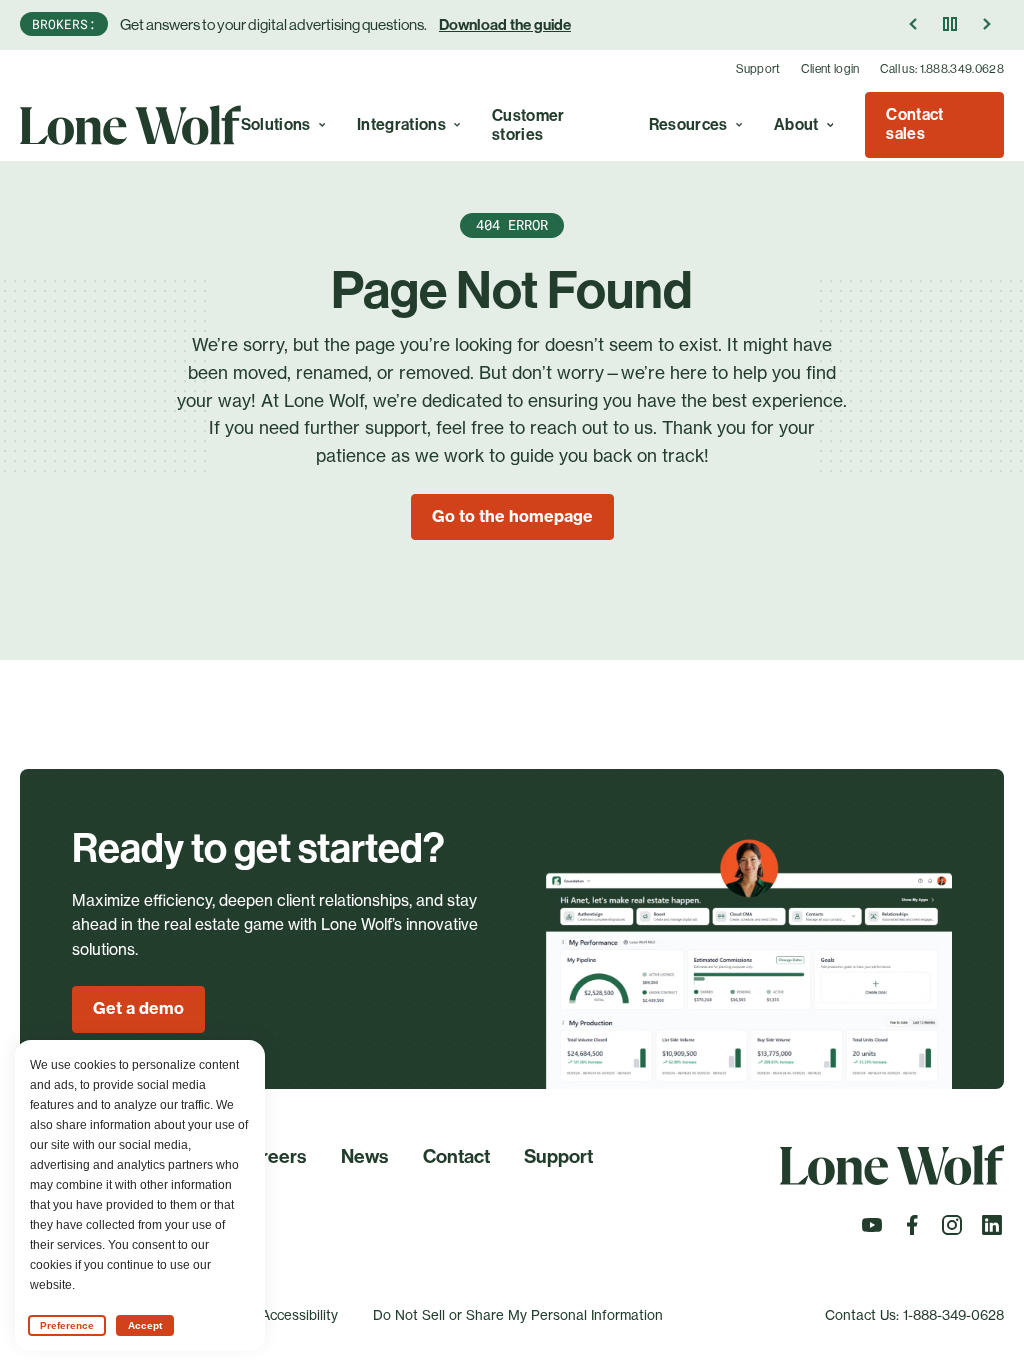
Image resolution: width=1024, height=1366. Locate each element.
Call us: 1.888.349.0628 (942, 69)
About (796, 124)
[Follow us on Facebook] (912, 1231)
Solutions (276, 124)
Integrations (401, 124)
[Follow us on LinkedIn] (992, 1231)
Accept (145, 1325)
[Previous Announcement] (914, 24)
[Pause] (950, 24)
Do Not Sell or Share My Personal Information (518, 1315)
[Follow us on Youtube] (872, 1231)
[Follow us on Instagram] (952, 1231)
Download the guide (505, 25)
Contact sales (914, 124)
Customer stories (528, 125)
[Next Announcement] (986, 24)
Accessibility (299, 1315)
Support (758, 69)
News (364, 1156)
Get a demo (138, 1008)
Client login (830, 69)
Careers (272, 1156)
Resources (688, 124)
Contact (456, 1156)
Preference (67, 1325)
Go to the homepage (512, 516)
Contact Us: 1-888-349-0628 (914, 1315)
